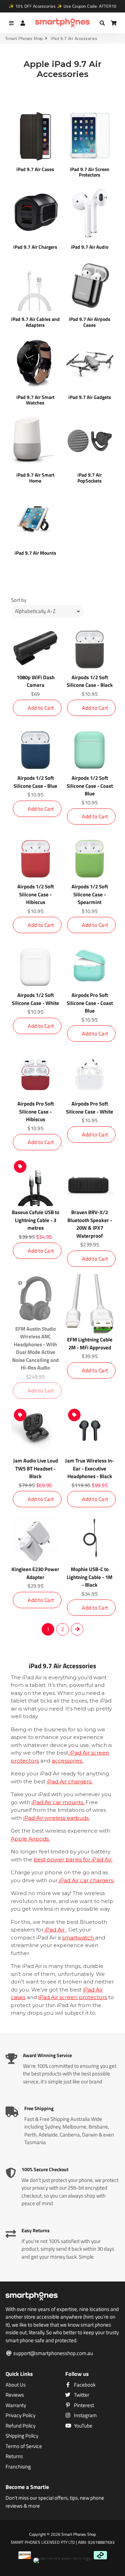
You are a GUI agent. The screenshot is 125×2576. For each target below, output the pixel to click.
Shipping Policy (22, 2436)
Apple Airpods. (30, 1839)
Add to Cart (41, 708)
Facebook (84, 2385)
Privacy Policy (20, 2415)
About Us (16, 2385)
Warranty (16, 2405)
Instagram (85, 2415)
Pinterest (84, 2405)
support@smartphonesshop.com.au (53, 2353)
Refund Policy (20, 2426)
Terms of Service (24, 2446)
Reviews (15, 2395)
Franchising (18, 2467)
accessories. (67, 1761)
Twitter (81, 2395)
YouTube (83, 2426)
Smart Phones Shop (24, 39)
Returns (14, 2456)
